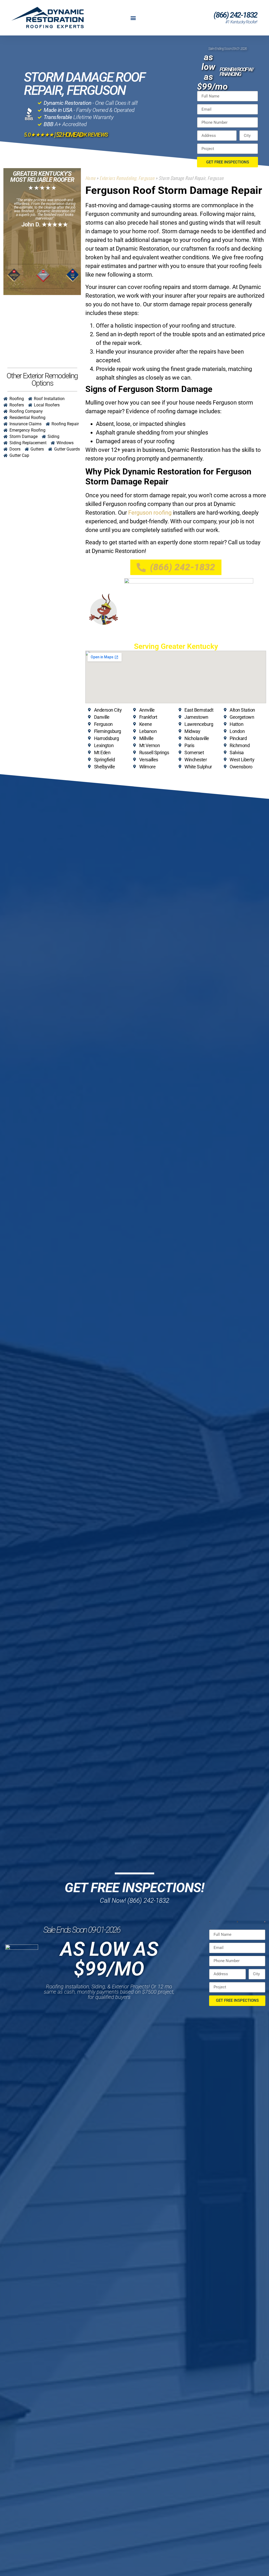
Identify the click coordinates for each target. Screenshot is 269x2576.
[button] (133, 18)
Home (90, 178)
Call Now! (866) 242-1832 (134, 1900)
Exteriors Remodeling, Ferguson (127, 178)
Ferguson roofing (150, 513)
